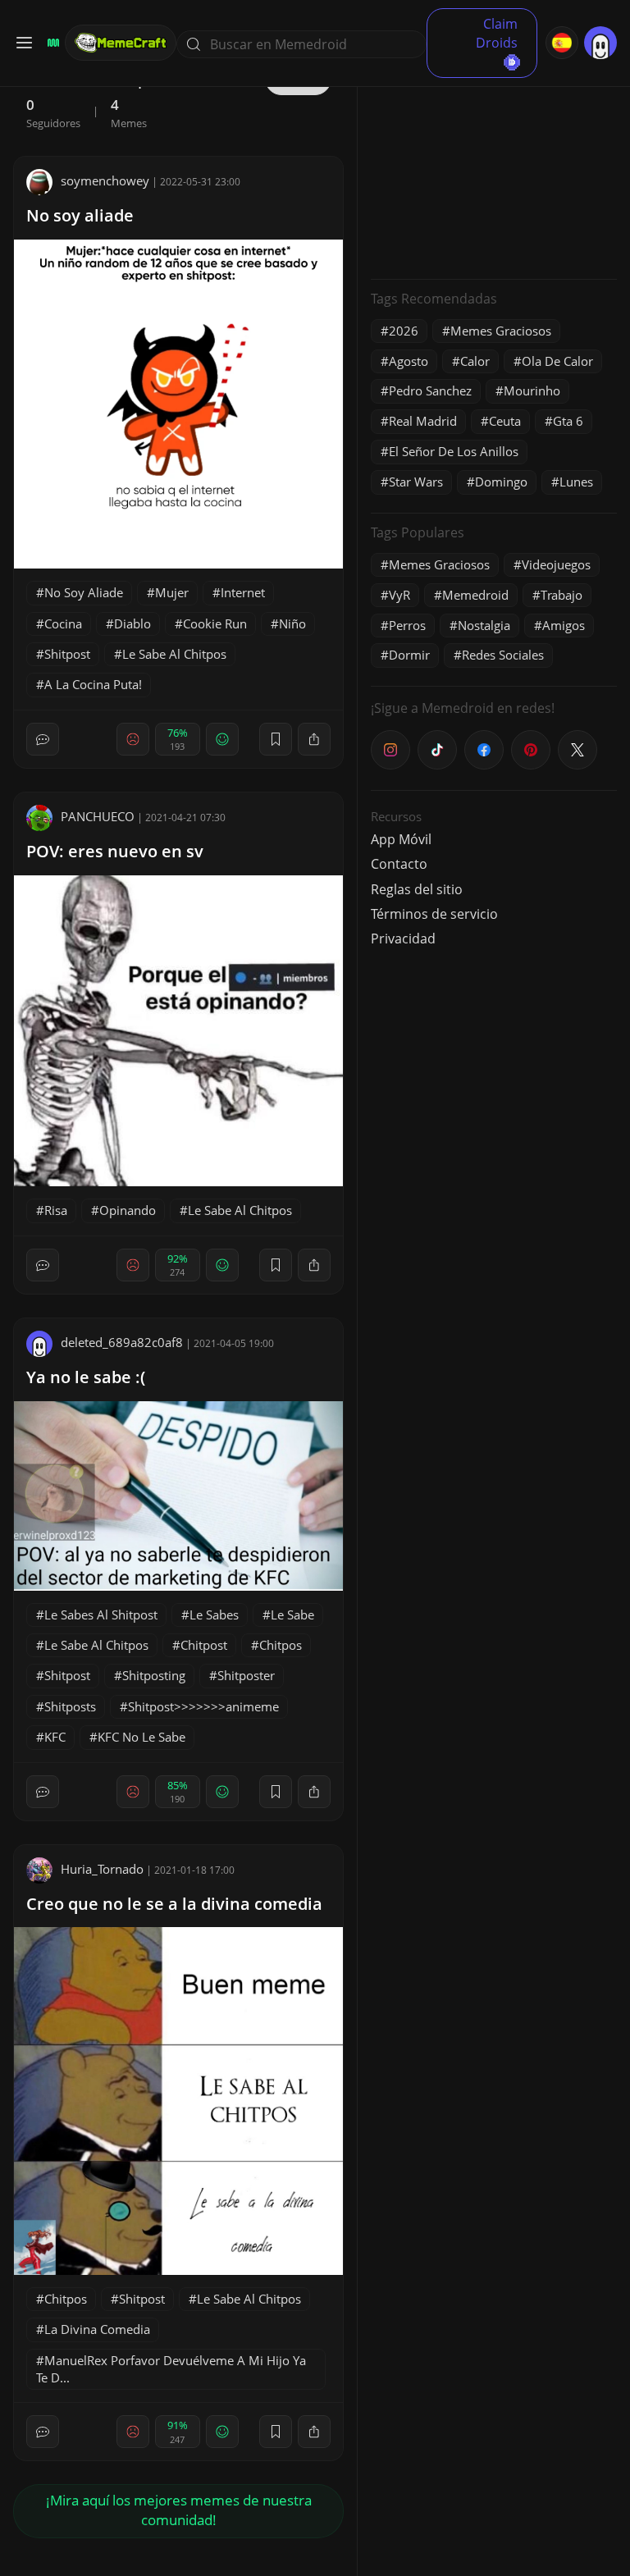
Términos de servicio (434, 914)
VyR (399, 595)
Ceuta (505, 421)
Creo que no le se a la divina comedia (174, 1904)
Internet (243, 592)
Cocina (63, 623)
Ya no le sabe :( (86, 1377)
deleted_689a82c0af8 (122, 1342)
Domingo (501, 482)
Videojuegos (556, 564)
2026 (404, 331)
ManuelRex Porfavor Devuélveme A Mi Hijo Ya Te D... (171, 2369)
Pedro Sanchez (430, 391)
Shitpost (67, 654)
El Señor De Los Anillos (454, 451)
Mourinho (532, 391)
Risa (56, 1210)
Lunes (576, 482)
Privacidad (403, 939)
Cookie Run (215, 623)
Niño (292, 623)
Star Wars (416, 482)
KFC (55, 1737)
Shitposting (154, 1675)
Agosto (409, 361)
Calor (475, 361)
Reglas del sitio (417, 889)
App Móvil (401, 839)
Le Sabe (292, 1615)
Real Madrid (423, 421)
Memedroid (475, 595)
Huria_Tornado (102, 1869)
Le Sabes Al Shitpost (101, 1615)
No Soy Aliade (84, 592)
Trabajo (562, 595)
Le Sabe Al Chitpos (174, 654)
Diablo (132, 623)
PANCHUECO (98, 816)
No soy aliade (80, 215)
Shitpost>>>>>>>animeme (203, 1706)
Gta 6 (568, 421)
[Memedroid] (51, 43)
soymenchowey (105, 180)
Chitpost (204, 1645)
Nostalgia (484, 625)
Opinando (128, 1210)
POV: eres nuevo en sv (115, 851)
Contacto (399, 864)
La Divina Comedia (97, 2329)
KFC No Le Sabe (142, 1737)
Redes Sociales (503, 655)
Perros (407, 625)
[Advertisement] (494, 164)
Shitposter (246, 1675)
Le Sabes (214, 1615)
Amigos (564, 625)
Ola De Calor (557, 361)
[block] (314, 739)
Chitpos (281, 1645)
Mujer (172, 592)
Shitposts (70, 1706)
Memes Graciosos (501, 331)
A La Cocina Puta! (93, 684)
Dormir (409, 655)
